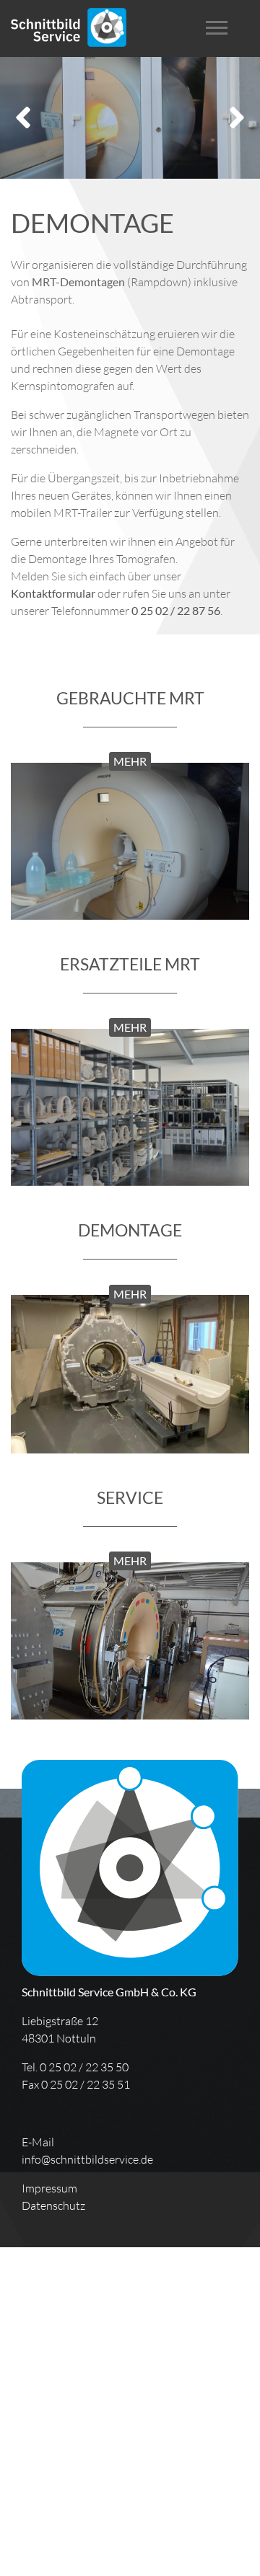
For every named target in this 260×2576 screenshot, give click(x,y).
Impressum (49, 2188)
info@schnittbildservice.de (87, 2159)
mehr (130, 761)
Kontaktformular (54, 593)
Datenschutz (53, 2205)
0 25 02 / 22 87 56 (176, 610)
